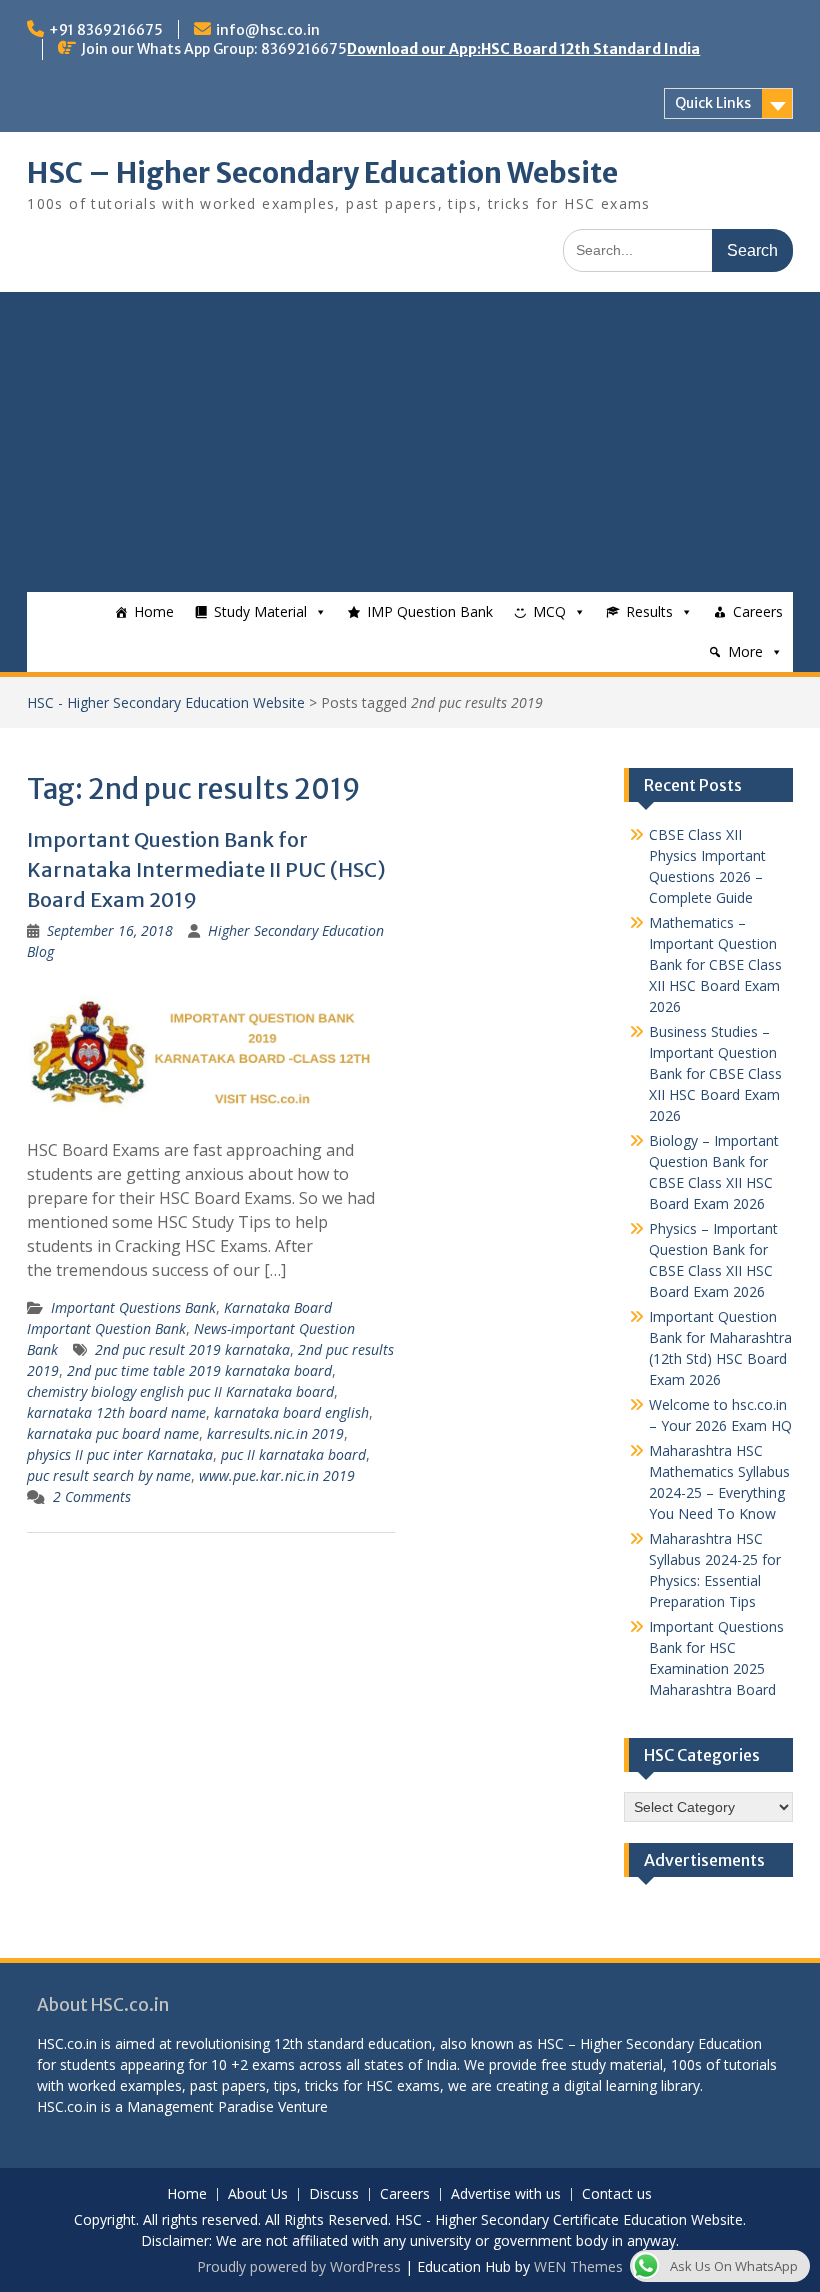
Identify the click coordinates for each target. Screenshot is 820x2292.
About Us (258, 2194)
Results (649, 611)
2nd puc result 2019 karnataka (192, 1349)
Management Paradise (200, 2106)
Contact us (617, 2194)
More (745, 651)
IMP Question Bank (430, 611)
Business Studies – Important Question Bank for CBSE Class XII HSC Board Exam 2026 (715, 1073)
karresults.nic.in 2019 (275, 1433)
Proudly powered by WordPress (299, 2266)
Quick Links (713, 103)
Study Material (260, 611)
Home (154, 611)
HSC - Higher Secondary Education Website (166, 702)
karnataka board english (291, 1412)
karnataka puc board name (113, 1433)
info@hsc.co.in (268, 30)
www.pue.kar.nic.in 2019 (277, 1475)
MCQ (549, 611)
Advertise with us (506, 2194)
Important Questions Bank (133, 1307)
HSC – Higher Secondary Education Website (322, 173)
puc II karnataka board (293, 1454)
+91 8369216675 (106, 30)
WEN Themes (578, 2266)
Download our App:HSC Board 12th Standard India (523, 49)
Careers (758, 611)
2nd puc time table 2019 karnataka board (199, 1370)
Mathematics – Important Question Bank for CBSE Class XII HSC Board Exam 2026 (715, 964)
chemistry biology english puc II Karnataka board (180, 1391)
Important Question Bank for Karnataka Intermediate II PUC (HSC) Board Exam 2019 (206, 869)
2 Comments (92, 1496)
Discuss (334, 2194)
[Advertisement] (409, 442)
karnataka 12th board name (116, 1412)
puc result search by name (109, 1475)
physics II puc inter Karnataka (120, 1454)
